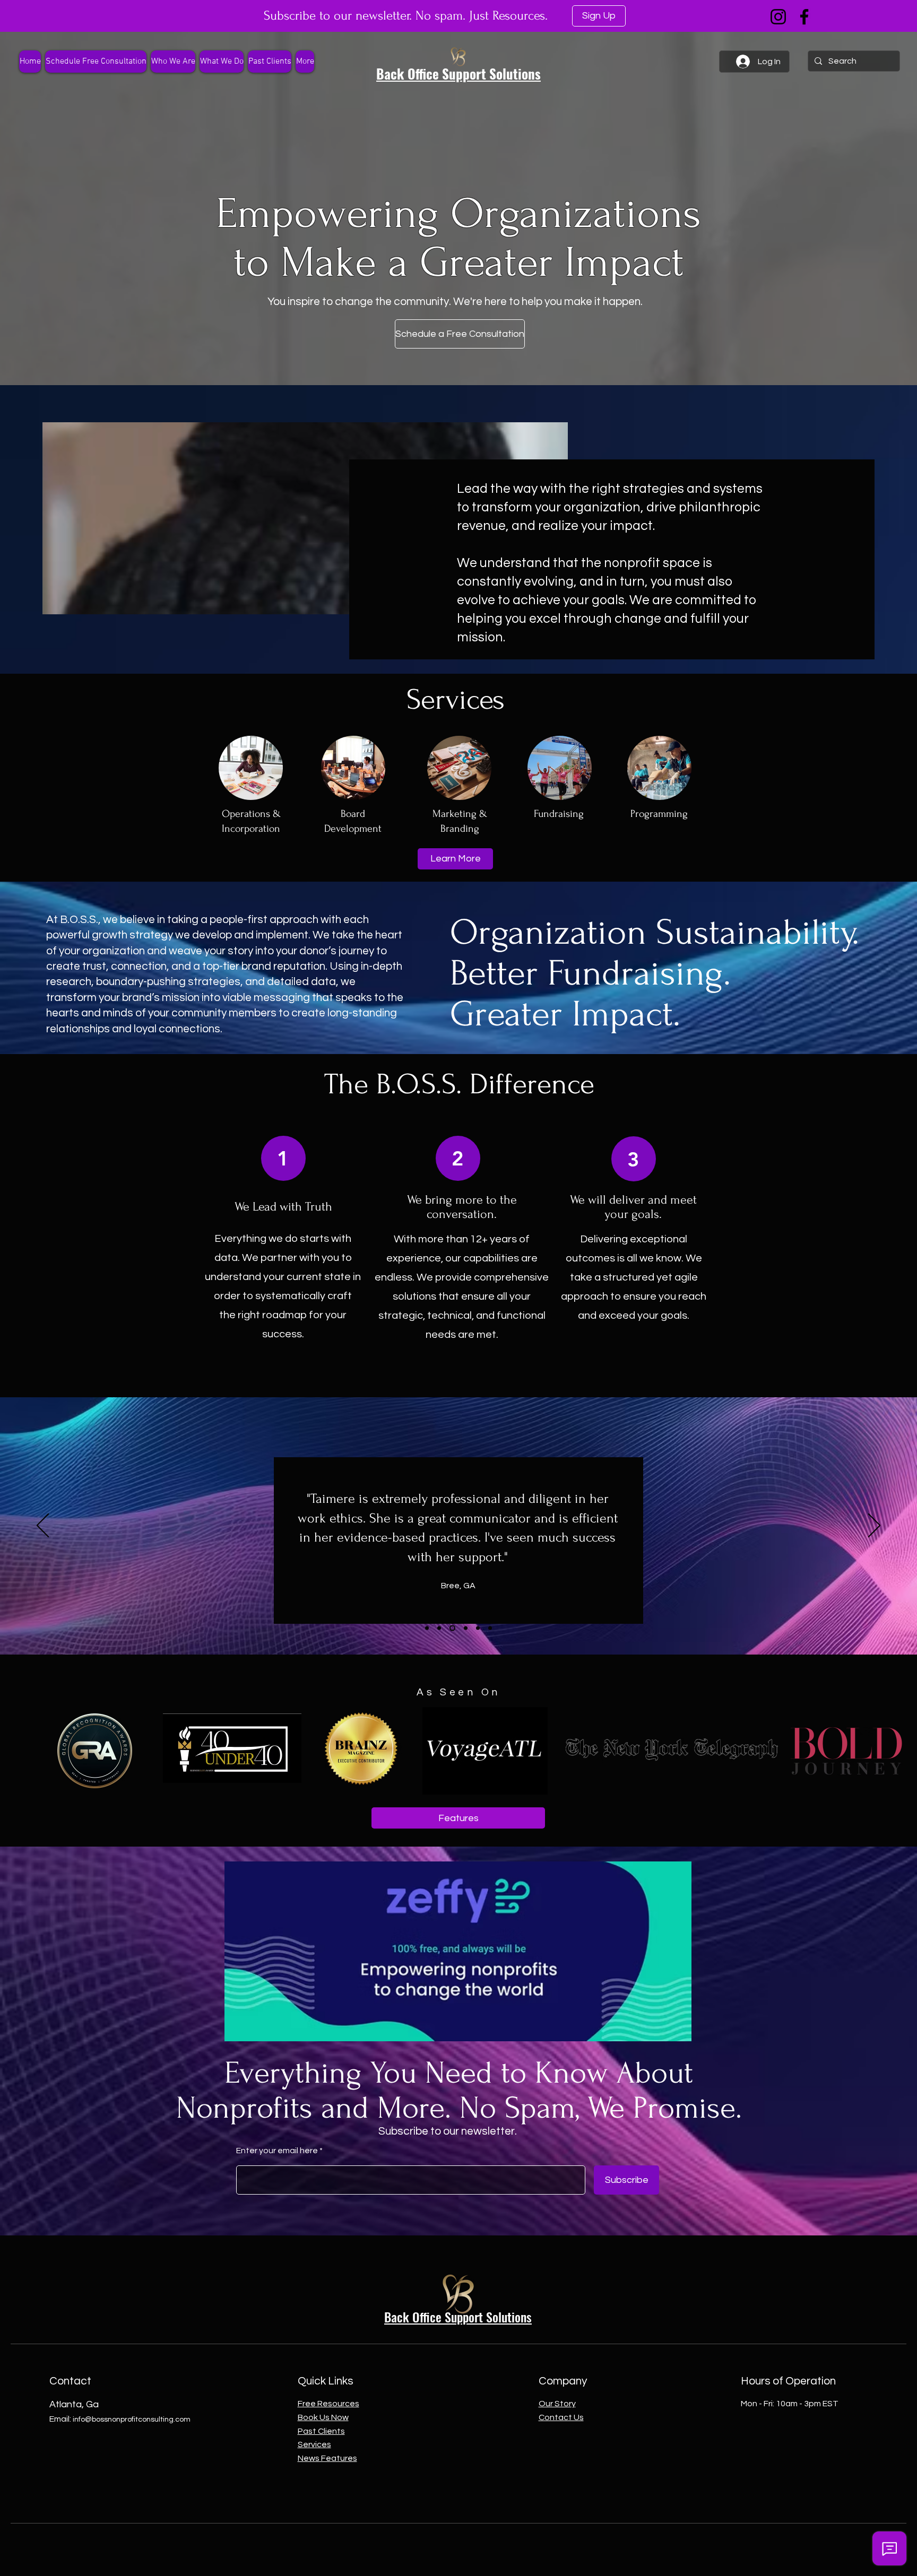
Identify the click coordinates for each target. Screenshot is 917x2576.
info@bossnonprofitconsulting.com (132, 2420)
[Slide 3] (490, 1628)
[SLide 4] (427, 1628)
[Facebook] (804, 17)
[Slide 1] (439, 1628)
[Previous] (43, 1526)
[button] (222, 62)
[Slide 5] (465, 1628)
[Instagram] (778, 17)
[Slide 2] (451, 1628)
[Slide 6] (478, 1628)
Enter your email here (277, 2151)
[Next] (874, 1526)
